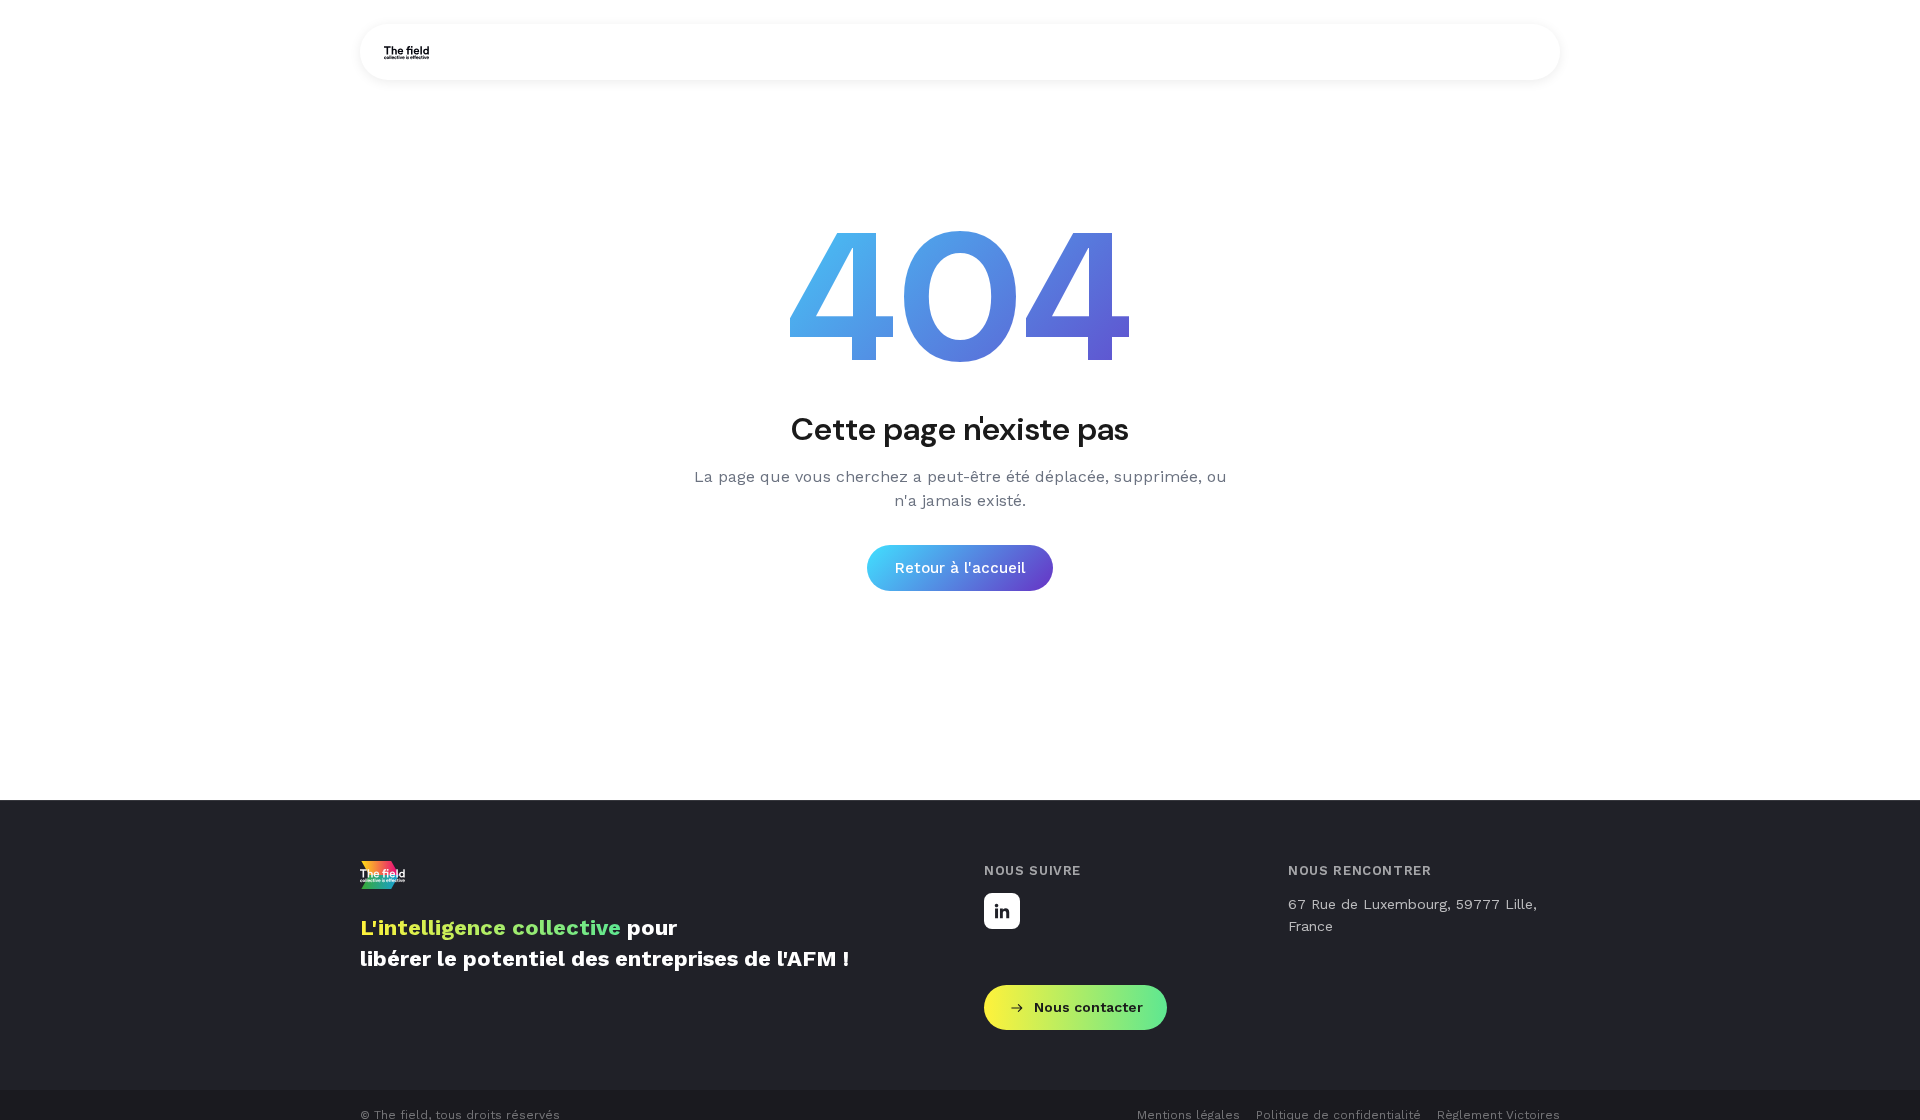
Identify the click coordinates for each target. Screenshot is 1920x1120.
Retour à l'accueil (960, 568)
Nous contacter (1088, 1007)
